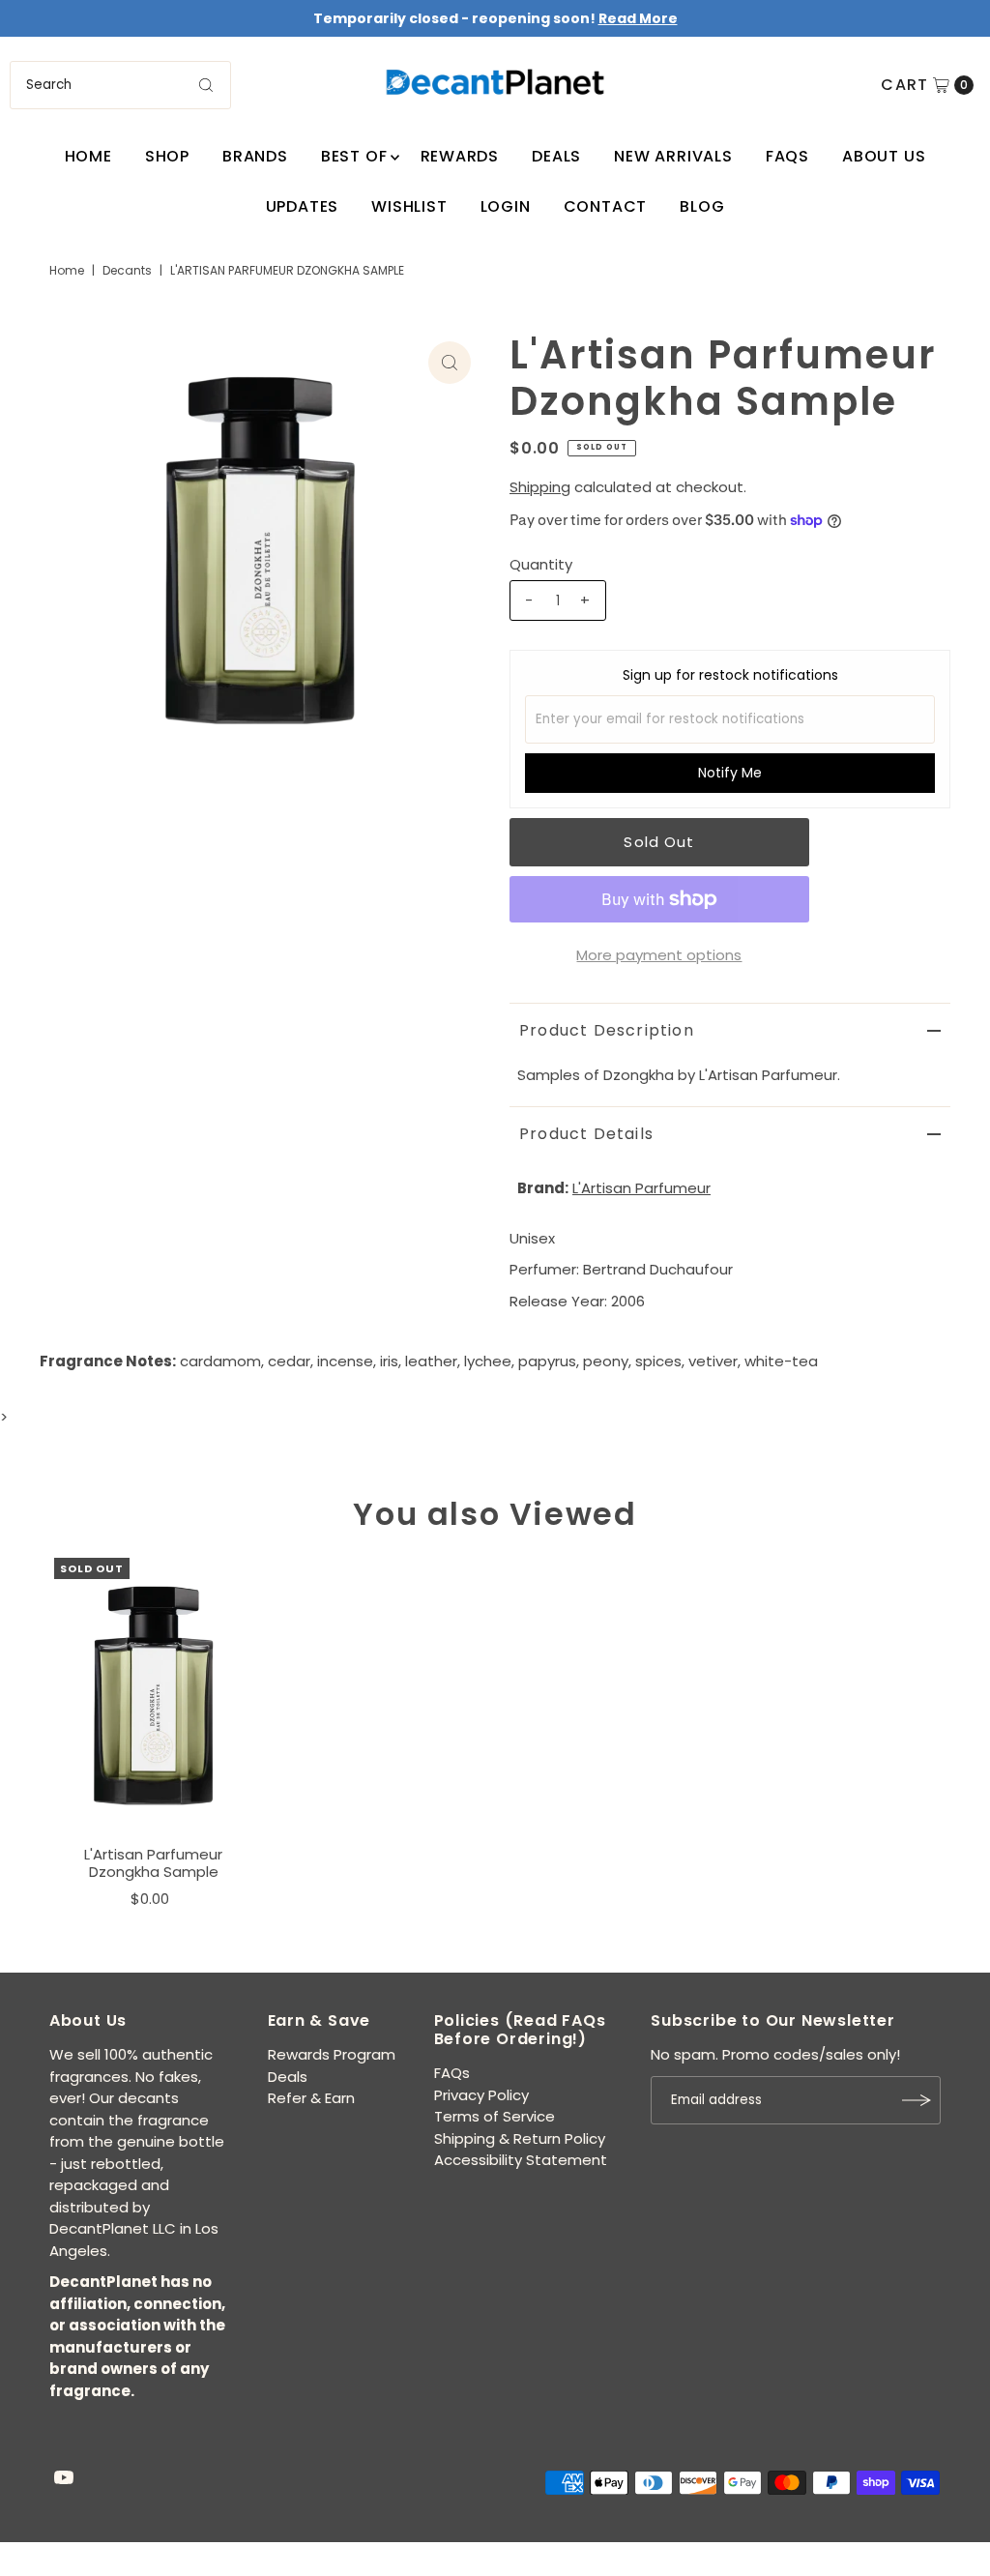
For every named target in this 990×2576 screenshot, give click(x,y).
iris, (391, 1361)
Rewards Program (332, 2054)
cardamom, (222, 1361)
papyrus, (549, 1361)
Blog (702, 206)
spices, (660, 1361)
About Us (884, 156)
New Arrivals (673, 156)
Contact (606, 206)
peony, (607, 1361)
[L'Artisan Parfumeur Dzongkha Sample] (154, 1697)
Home (88, 156)
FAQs (787, 156)
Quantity (541, 564)
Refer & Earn (311, 2098)
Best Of (354, 156)
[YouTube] (64, 2479)
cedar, (291, 1361)
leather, (433, 1361)
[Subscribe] (917, 2100)
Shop (167, 156)
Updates (303, 206)
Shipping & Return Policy (520, 2138)
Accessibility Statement (521, 2160)
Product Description (607, 1030)
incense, (347, 1361)
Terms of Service (495, 2116)
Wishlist (409, 206)
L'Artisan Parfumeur (641, 1188)
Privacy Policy (481, 2095)
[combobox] (120, 85)
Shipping (540, 487)
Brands (255, 156)
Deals (556, 156)
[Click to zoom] (450, 363)
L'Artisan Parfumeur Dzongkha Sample (153, 1863)
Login (506, 206)
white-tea (781, 1361)
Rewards (460, 156)
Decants (127, 270)
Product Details (586, 1134)
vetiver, (714, 1361)
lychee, (489, 1361)
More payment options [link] (659, 955)
